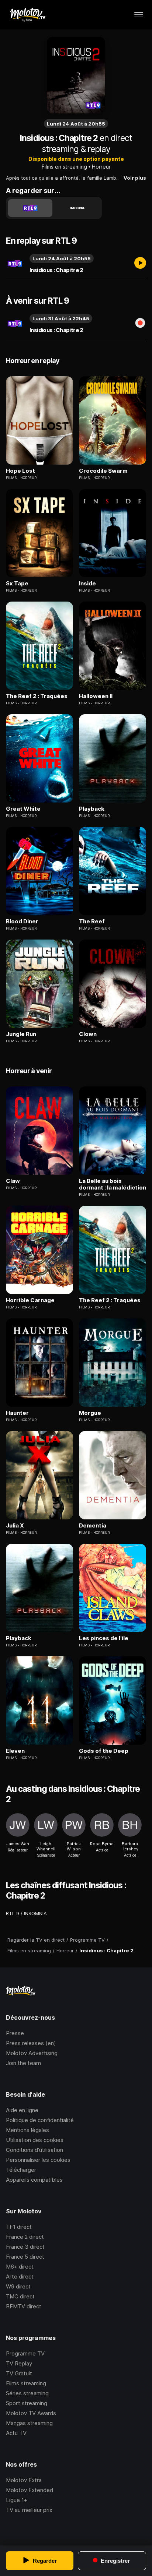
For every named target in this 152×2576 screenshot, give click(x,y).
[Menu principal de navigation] (139, 15)
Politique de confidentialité (40, 2120)
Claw (13, 1181)
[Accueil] (27, 15)
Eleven (15, 1751)
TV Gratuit (19, 2373)
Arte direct (20, 2277)
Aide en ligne (22, 2110)
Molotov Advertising (32, 2053)
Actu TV (16, 2433)
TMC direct (20, 2296)
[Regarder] (140, 264)
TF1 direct (19, 2227)
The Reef (92, 921)
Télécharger (21, 2170)
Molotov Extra (24, 2480)
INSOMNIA (35, 1913)
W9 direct (18, 2286)
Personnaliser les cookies (38, 2160)
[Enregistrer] (140, 324)
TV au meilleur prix (29, 2510)
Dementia (93, 1526)
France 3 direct (25, 2247)
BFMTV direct (24, 2306)
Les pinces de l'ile (104, 1638)
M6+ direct (20, 2267)
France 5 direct (25, 2257)
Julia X (15, 1526)
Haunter (17, 1413)
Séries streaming (27, 2393)
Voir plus (135, 178)
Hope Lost (20, 471)
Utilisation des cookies (35, 2140)
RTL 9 (13, 1913)
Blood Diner (22, 921)
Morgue (90, 1413)
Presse (15, 2033)
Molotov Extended (30, 2490)
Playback (92, 809)
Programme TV (25, 2353)
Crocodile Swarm (103, 471)
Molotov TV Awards (31, 2413)
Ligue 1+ (17, 2500)
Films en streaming (64, 167)
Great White (23, 809)
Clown (88, 1034)
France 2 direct (25, 2237)
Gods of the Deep (104, 1751)
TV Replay (19, 2363)
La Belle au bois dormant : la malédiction (113, 1184)
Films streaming (26, 2383)
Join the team (23, 2063)
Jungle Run (21, 1034)
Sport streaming (27, 2403)
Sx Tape (17, 584)
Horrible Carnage (30, 1300)
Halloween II (96, 696)
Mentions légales (27, 2130)
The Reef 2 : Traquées (37, 696)
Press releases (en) (31, 2043)
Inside (87, 584)
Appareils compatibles (34, 2180)
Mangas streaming (29, 2423)
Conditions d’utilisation (34, 2150)
